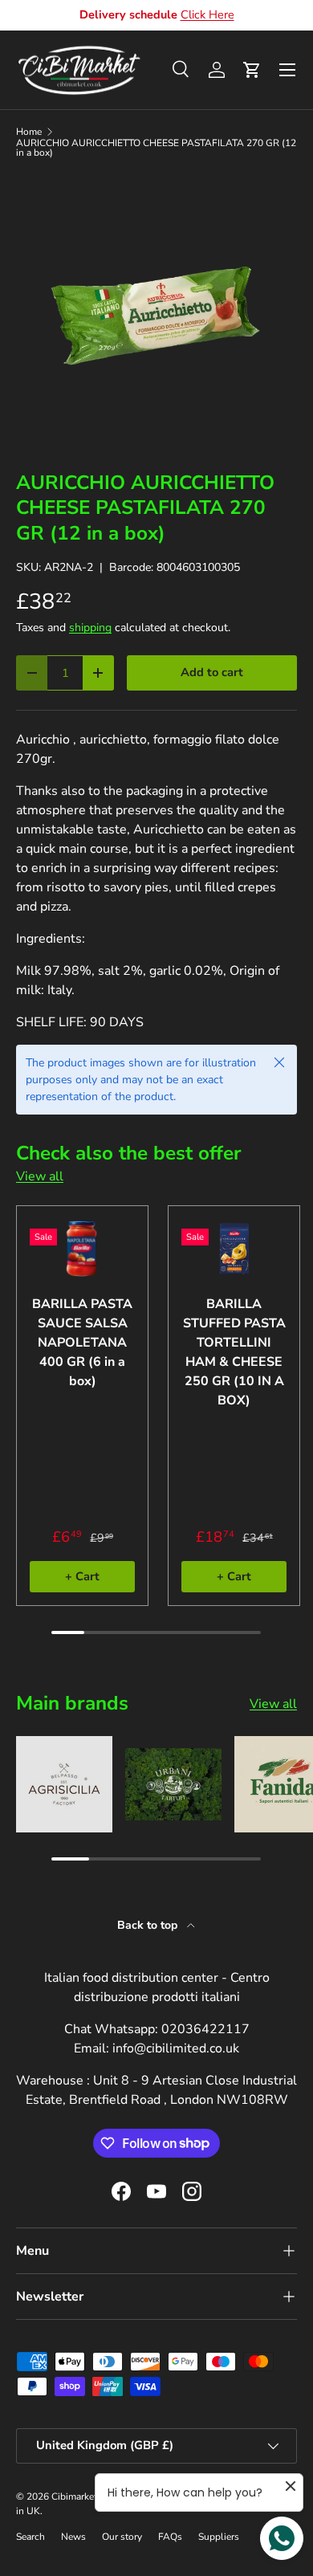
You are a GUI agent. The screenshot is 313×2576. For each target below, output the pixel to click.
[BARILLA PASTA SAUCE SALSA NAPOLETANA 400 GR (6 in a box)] (82, 1249)
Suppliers (219, 2537)
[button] (252, 70)
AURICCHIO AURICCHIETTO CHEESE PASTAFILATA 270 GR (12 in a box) (156, 148)
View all (40, 1176)
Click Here (207, 14)
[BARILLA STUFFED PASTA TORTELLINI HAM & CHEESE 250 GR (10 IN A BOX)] (234, 1249)
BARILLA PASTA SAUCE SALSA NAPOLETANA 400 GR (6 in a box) (82, 1343)
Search (30, 2537)
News (73, 2537)
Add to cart (212, 672)
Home (29, 132)
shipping (90, 628)
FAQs (170, 2537)
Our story (122, 2537)
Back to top (149, 1925)
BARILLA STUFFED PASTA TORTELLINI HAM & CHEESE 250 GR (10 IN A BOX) (234, 1352)
